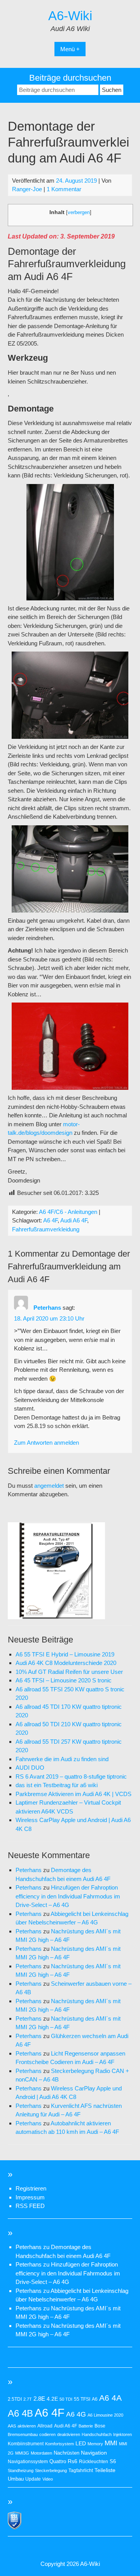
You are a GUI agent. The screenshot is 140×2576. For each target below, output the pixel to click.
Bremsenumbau (23, 2434)
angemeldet (49, 1486)
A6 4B (20, 2413)
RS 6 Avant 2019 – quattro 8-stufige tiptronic (71, 1776)
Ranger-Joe (27, 189)
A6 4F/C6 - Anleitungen (68, 1212)
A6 (95, 2399)
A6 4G (76, 2414)
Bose (100, 2426)
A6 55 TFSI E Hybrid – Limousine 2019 (65, 1654)
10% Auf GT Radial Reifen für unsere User (69, 1672)
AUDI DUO (30, 1768)
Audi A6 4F (74, 1220)
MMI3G (22, 2453)
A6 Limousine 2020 (105, 2415)
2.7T (28, 2399)
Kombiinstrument (26, 2444)
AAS (12, 2426)
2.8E (39, 2399)
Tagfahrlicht (81, 2471)
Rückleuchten (94, 2462)
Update (33, 2479)
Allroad (45, 2426)
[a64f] (56, 1617)
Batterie (86, 2426)
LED (81, 2443)
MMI (111, 2443)
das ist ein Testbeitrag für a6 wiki (57, 1785)
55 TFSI (82, 2399)
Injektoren (122, 2434)
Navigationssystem (28, 2462)
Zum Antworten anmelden (46, 1443)
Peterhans (47, 1308)
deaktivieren (69, 2434)
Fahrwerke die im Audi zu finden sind (62, 1759)
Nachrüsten (66, 2453)
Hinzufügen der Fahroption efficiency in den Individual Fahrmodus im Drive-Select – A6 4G (68, 1896)
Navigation (94, 2453)
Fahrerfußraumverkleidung (46, 1229)
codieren (47, 2434)
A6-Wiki (70, 16)
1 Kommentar (64, 189)
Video (48, 2479)
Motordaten (41, 2453)
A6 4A (110, 2398)
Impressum (30, 2197)
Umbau (16, 2479)
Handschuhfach (97, 2434)
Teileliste (105, 2470)
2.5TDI (15, 2399)
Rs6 (73, 2461)
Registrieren (31, 2188)
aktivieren (27, 2426)
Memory (95, 2444)
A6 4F (50, 1220)
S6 (113, 2461)
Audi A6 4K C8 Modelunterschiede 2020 (66, 1663)
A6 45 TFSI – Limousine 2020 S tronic (64, 1680)
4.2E (52, 2399)
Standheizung (21, 2471)
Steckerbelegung (51, 2471)
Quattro (58, 2461)
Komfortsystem (59, 2444)
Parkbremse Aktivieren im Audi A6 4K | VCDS (73, 1794)
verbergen (79, 212)
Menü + (70, 49)
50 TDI (66, 2399)
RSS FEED (30, 2206)
